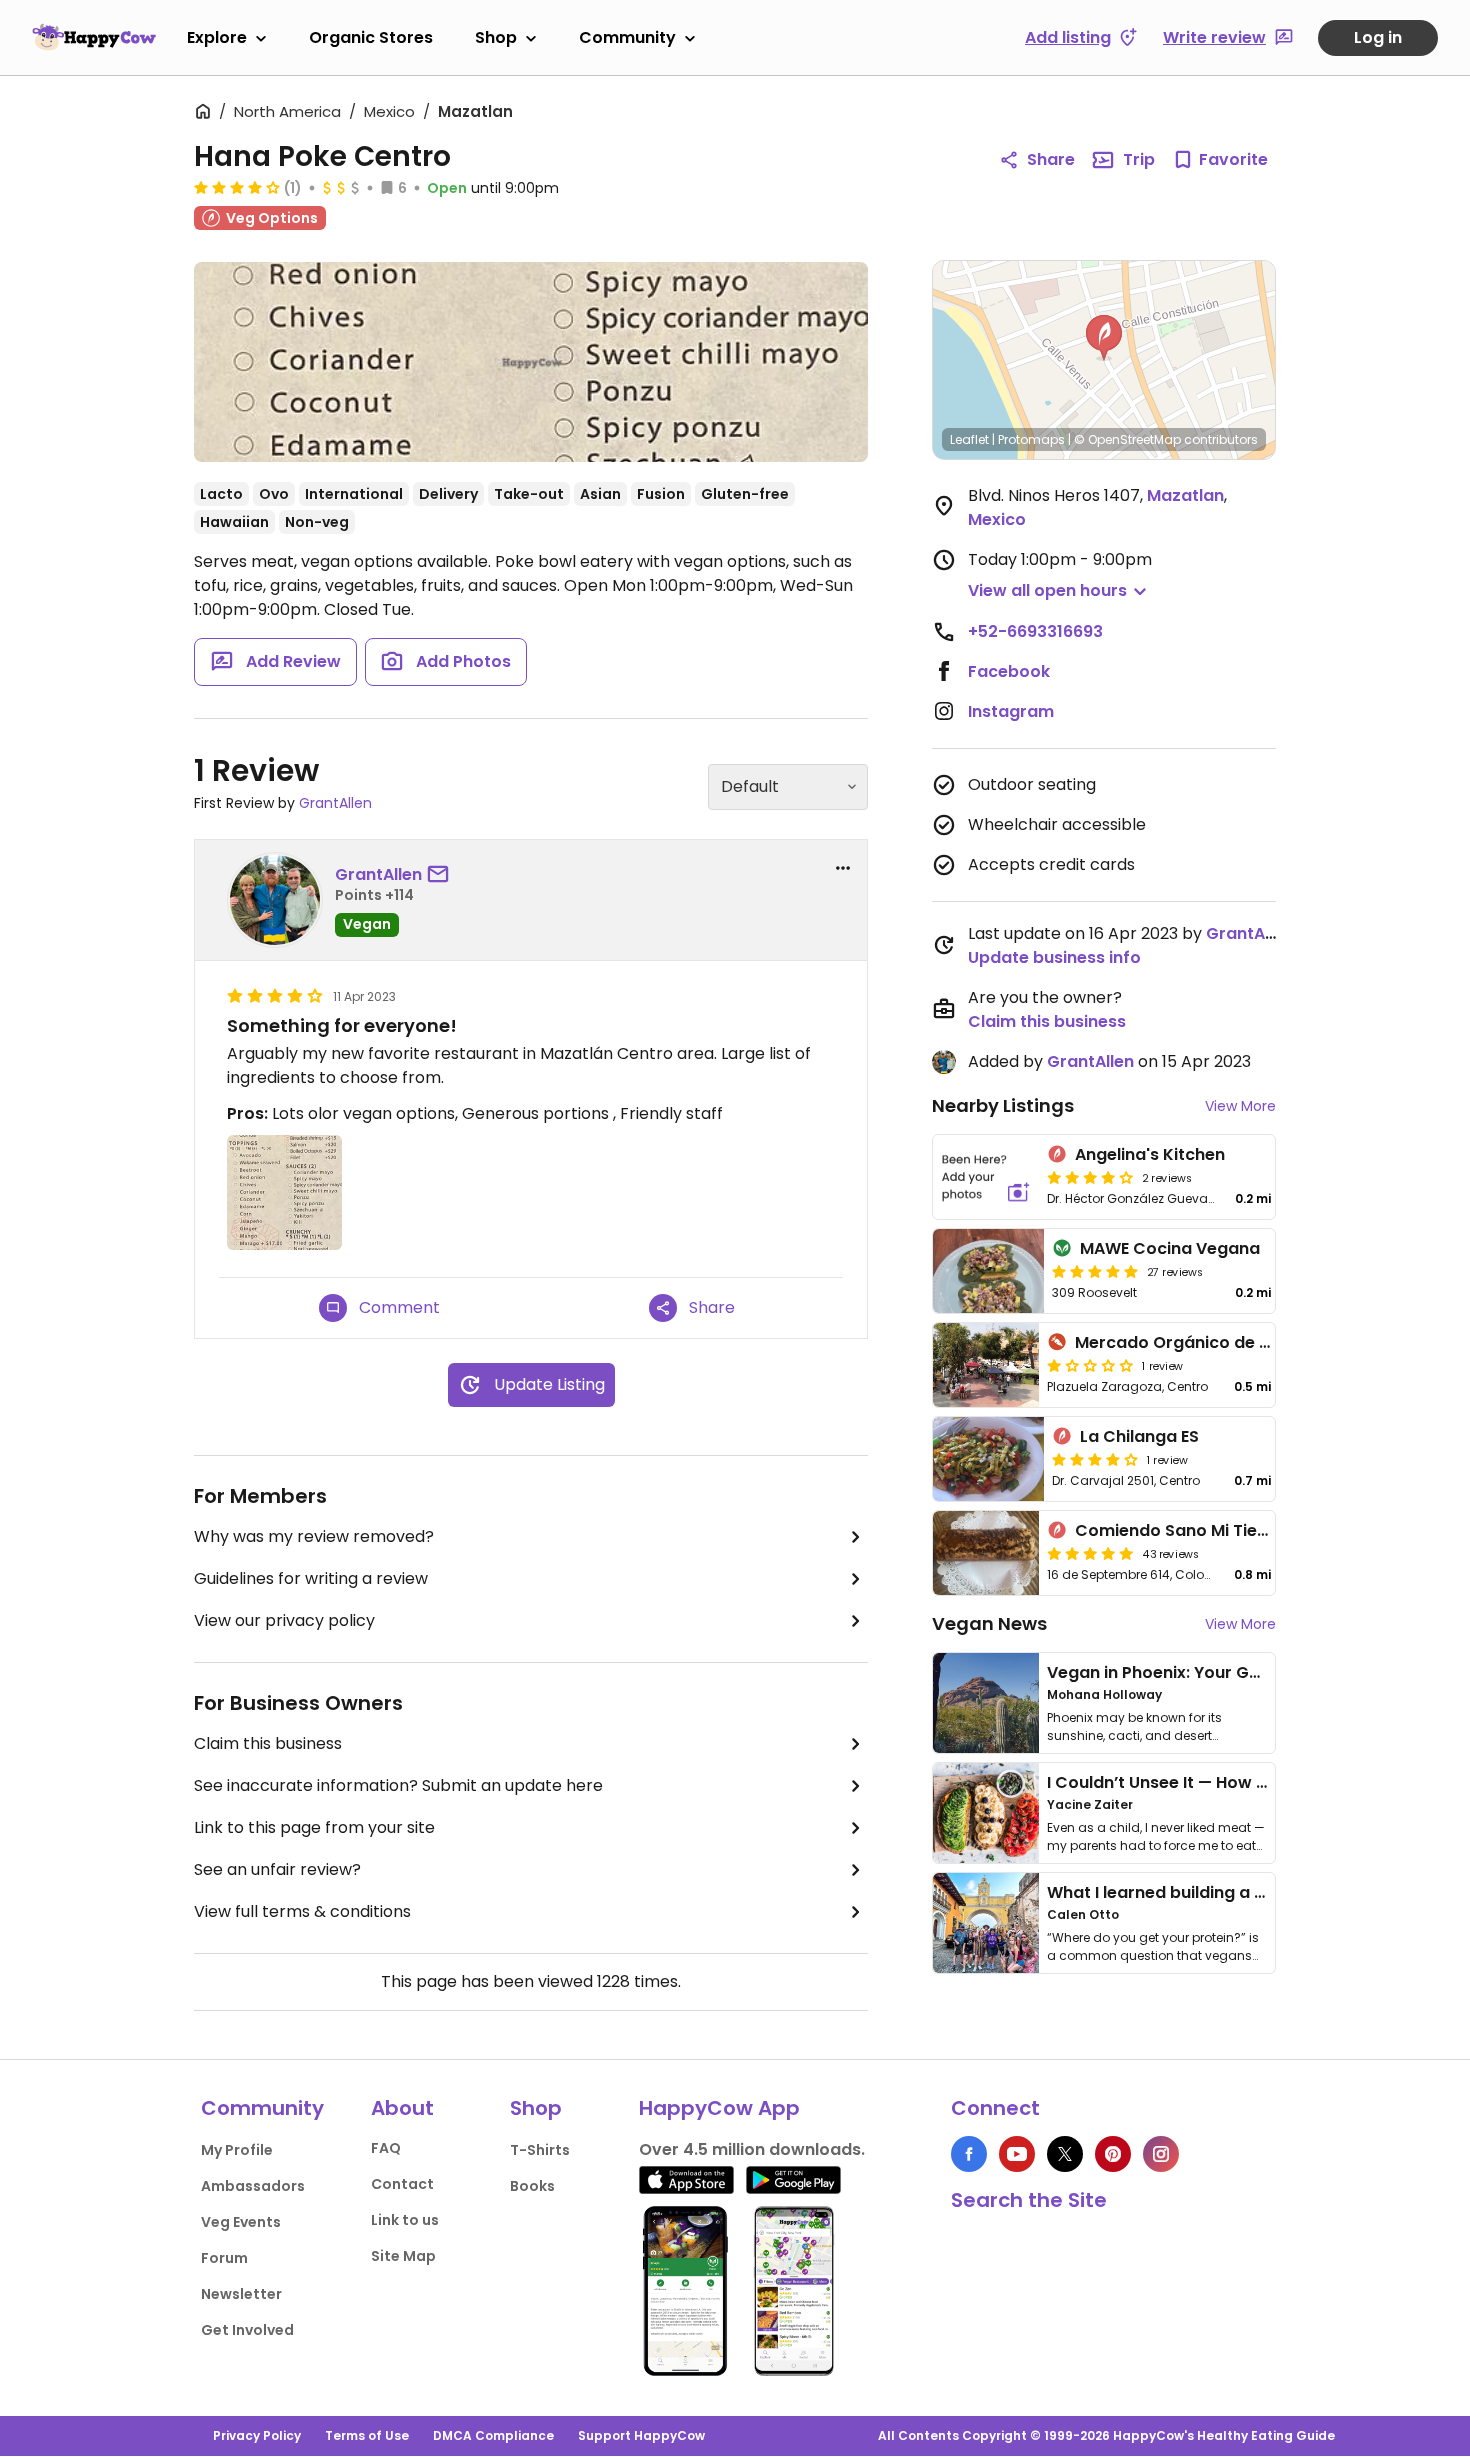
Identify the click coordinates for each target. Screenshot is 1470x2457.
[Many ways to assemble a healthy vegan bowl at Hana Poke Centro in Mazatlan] (531, 362)
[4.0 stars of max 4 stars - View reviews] (237, 187)
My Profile (237, 2150)
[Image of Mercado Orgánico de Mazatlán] (986, 1365)
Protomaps (1031, 439)
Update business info (1054, 957)
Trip (1139, 159)
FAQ (386, 2148)
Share (1051, 159)
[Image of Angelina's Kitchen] (986, 1177)
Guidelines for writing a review (311, 1578)
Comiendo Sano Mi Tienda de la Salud (1229, 1530)
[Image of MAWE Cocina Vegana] (988, 1271)
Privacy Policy (257, 2435)
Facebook (1009, 671)
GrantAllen (335, 803)
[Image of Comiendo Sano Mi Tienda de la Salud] (986, 1553)
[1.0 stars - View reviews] (1090, 1365)
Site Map (403, 2256)
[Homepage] (94, 37)
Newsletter (241, 2294)
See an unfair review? (277, 1869)
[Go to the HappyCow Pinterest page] (1113, 2154)
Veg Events (241, 2222)
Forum (224, 2258)
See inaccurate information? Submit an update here (398, 1785)
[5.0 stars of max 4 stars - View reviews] (1090, 1553)
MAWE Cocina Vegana (1170, 1248)
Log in (1378, 37)
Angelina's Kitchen (1150, 1154)
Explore (217, 37)
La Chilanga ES (1139, 1436)
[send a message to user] (442, 875)
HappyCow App (719, 2108)
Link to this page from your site (314, 1827)
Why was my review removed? (314, 1536)
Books (532, 2186)
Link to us (405, 2220)
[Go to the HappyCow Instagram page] (1161, 2154)
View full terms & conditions (302, 1911)
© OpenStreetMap (1127, 439)
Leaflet (969, 439)
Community (627, 37)
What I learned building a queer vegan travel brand (1256, 1892)
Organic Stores (371, 37)
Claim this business (268, 1743)
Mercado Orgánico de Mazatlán (1205, 1342)
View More (1240, 1106)
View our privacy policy (284, 1620)
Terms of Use (367, 2435)
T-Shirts (540, 2150)
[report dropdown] (843, 868)
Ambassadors (253, 2186)
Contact (402, 2184)
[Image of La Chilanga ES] (988, 1459)
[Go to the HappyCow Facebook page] (969, 2154)
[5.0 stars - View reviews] (1095, 1271)
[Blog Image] (986, 1703)
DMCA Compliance (493, 2435)
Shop (496, 37)
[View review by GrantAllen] (275, 900)
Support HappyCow (641, 2435)
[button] (1104, 338)
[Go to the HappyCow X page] (1065, 2154)
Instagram (1011, 711)
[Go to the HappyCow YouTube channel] (1017, 2154)
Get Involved (247, 2330)
